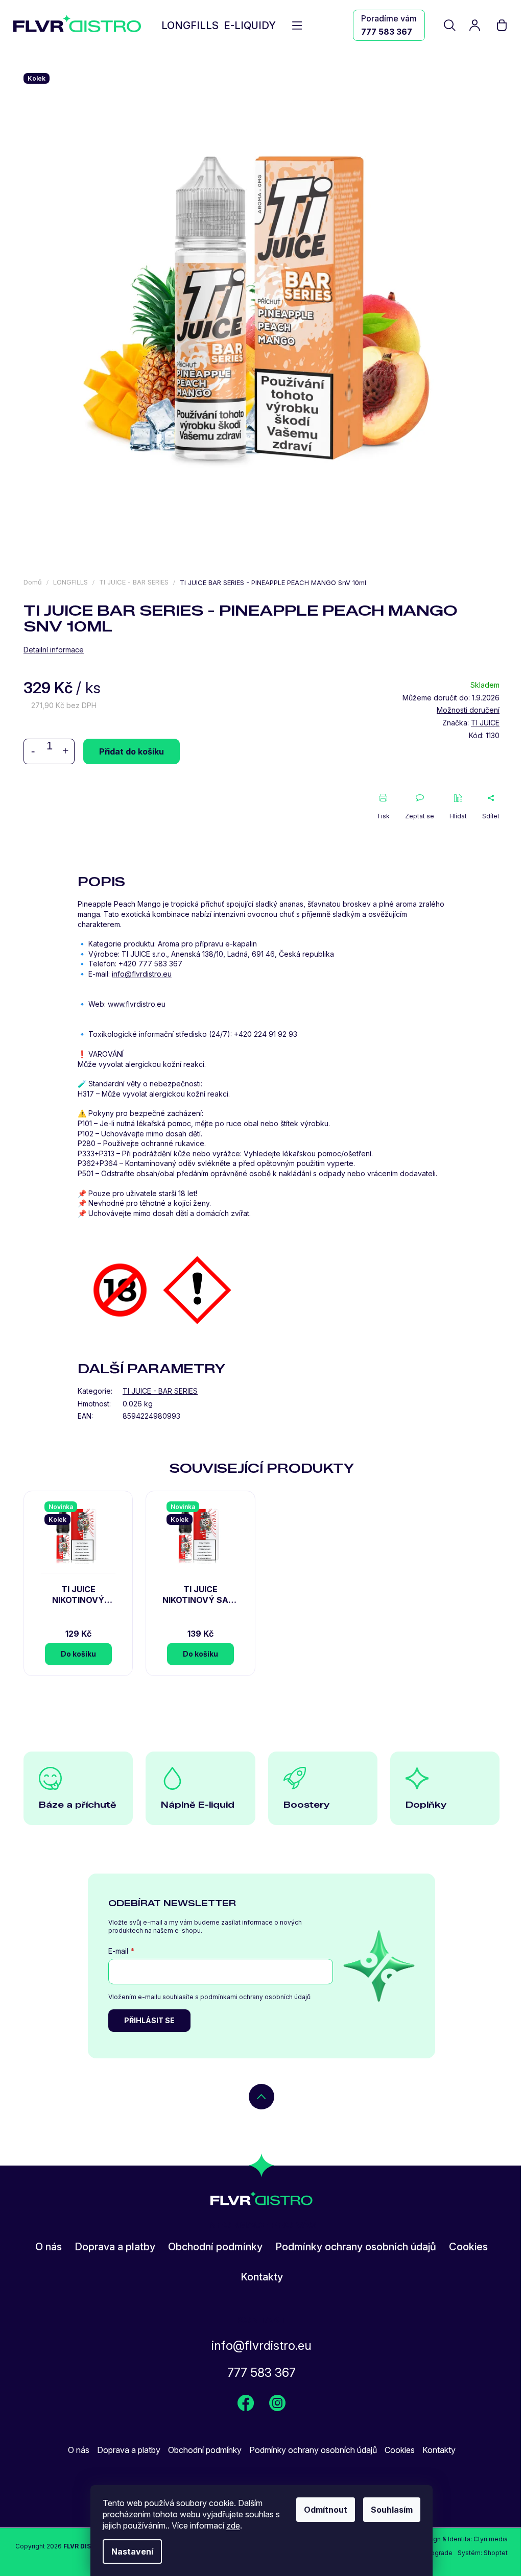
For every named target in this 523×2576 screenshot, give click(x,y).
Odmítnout (326, 2510)
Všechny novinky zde (246, 2403)
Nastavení (132, 2551)
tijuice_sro (277, 2403)
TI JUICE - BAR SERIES (160, 1391)
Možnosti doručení (468, 710)
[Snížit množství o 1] (33, 751)
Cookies (468, 2247)
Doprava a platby (115, 2247)
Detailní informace (54, 650)
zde (233, 2525)
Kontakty (262, 2277)
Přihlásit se (149, 2020)
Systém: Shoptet (483, 2553)
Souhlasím (392, 2510)
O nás (49, 2247)
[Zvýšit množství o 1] (65, 751)
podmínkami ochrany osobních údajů (255, 1997)
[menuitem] (190, 26)
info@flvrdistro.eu (261, 2346)
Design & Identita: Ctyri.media (463, 2539)
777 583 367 (387, 32)
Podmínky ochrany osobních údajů (356, 2247)
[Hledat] (450, 25)
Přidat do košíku (132, 751)
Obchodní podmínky (215, 2247)
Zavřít (90, 799)
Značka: (471, 723)
